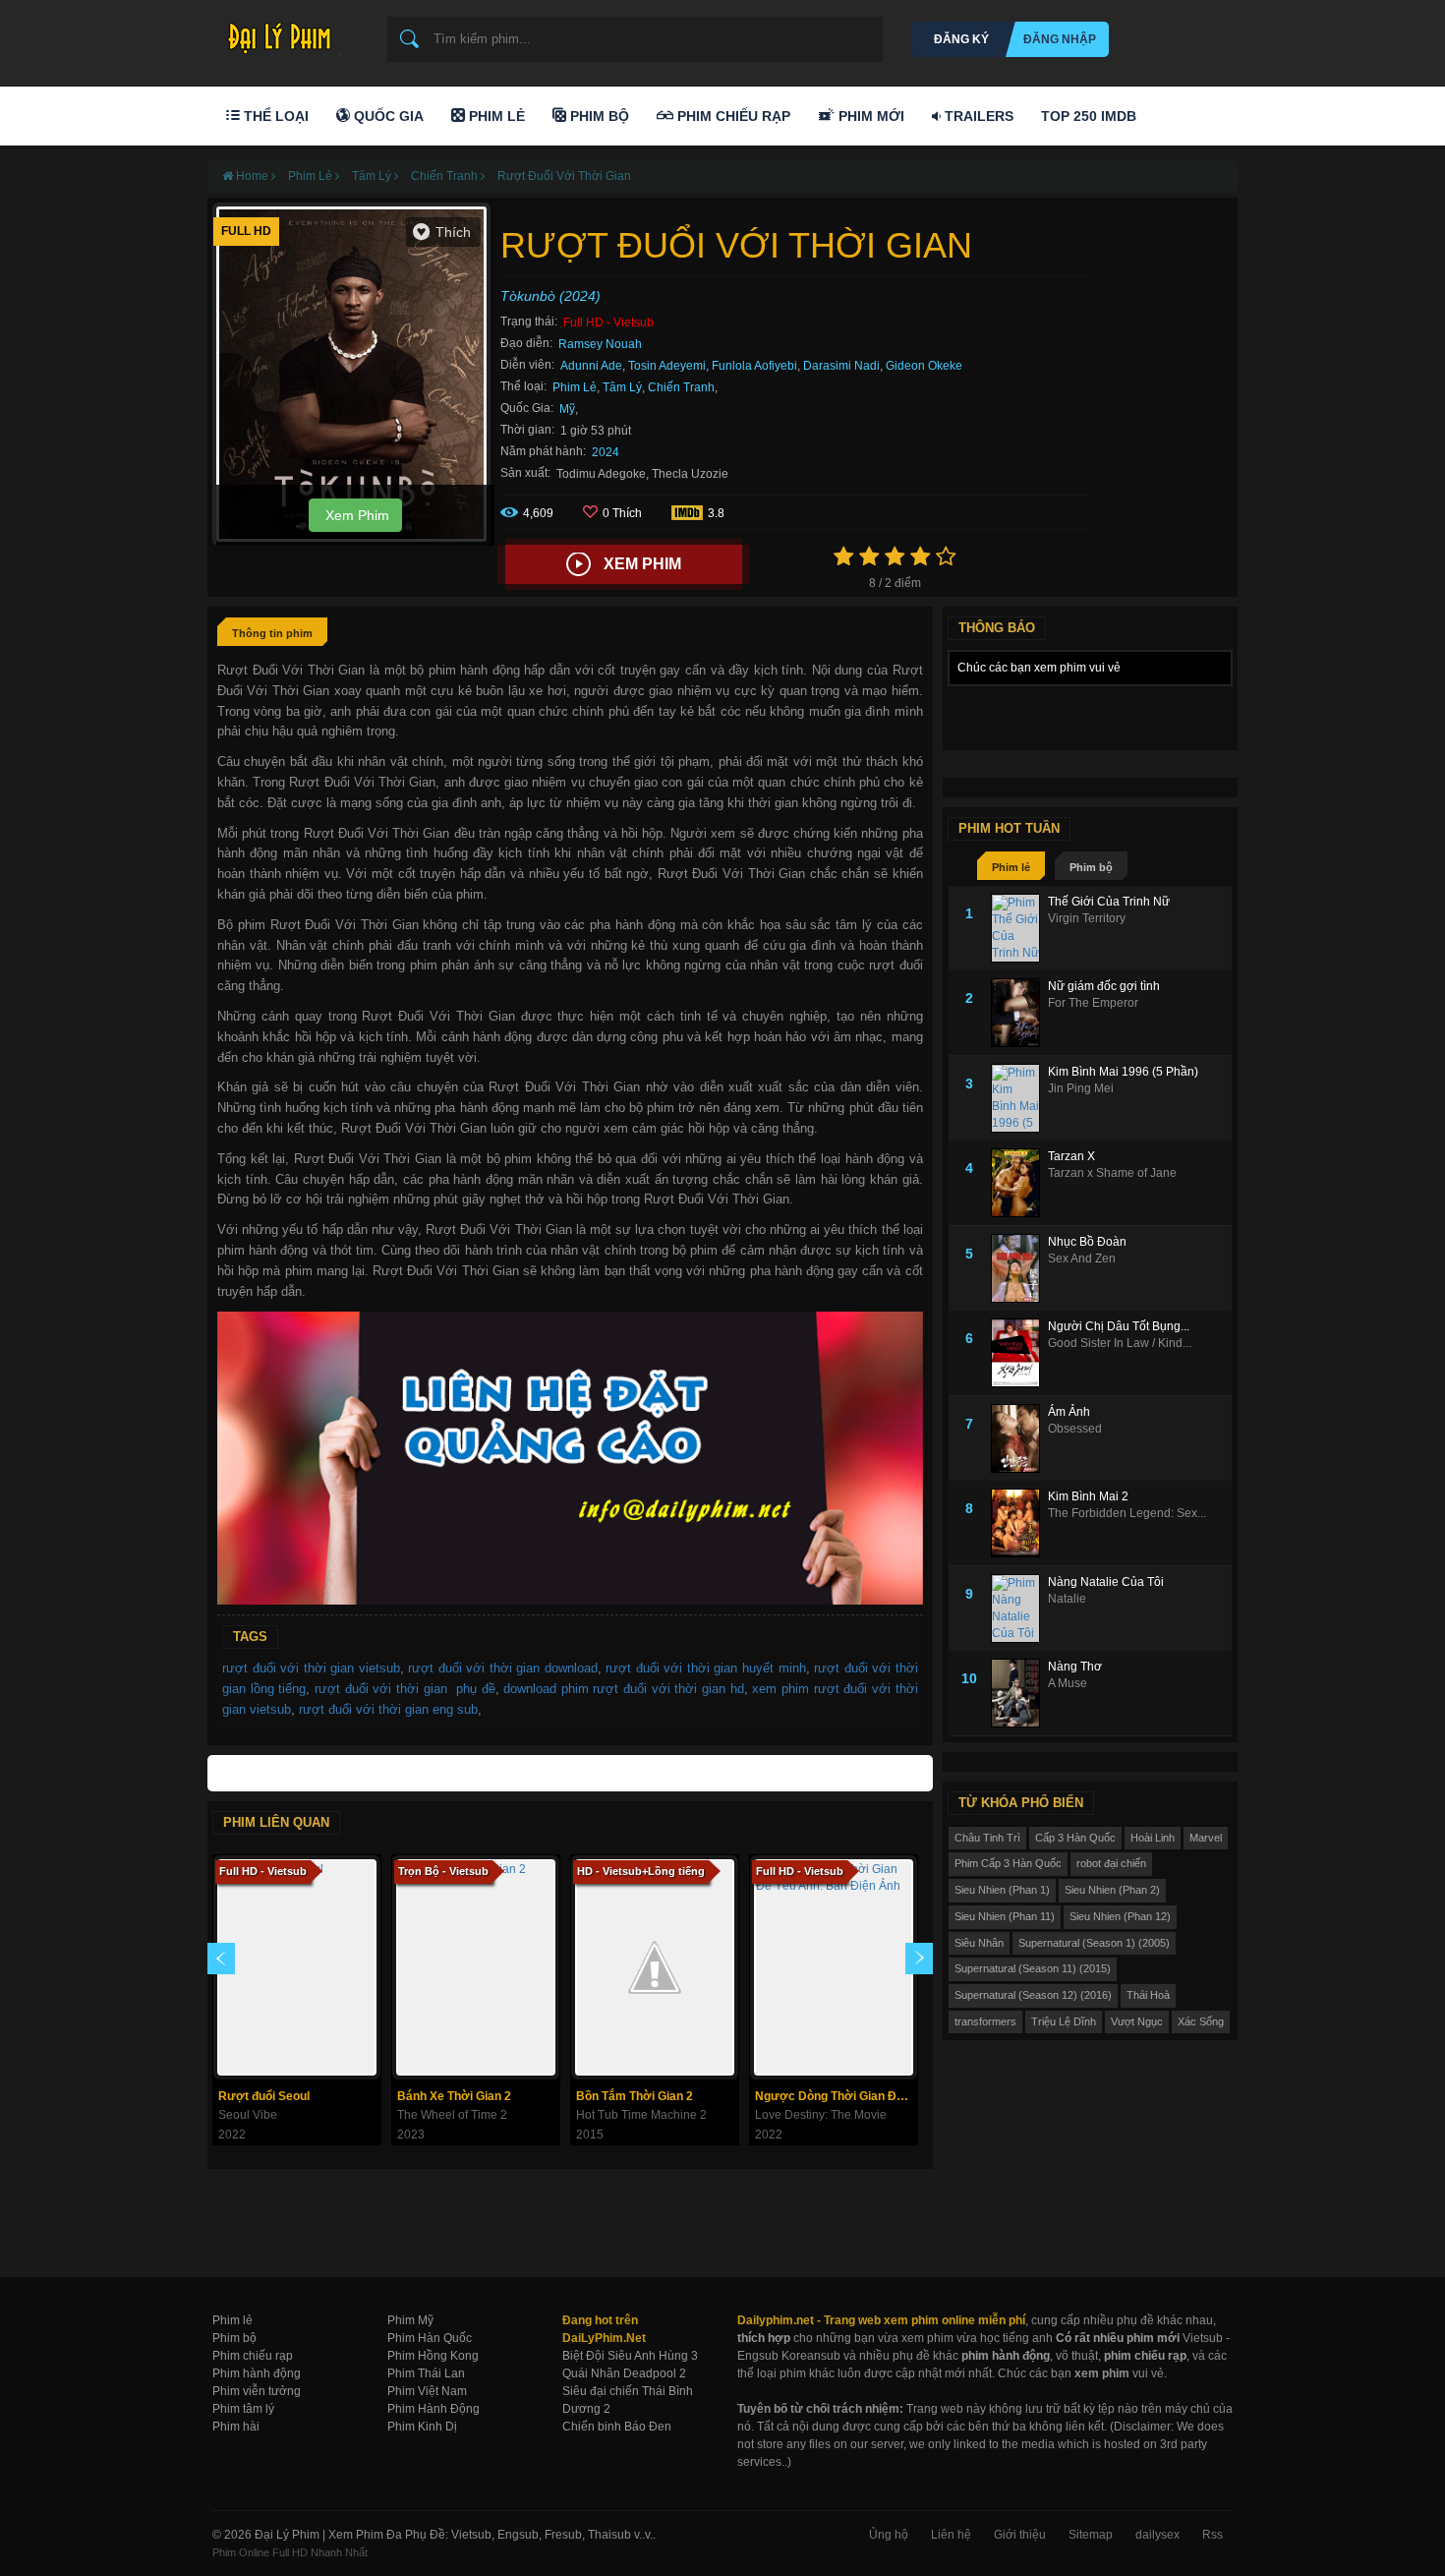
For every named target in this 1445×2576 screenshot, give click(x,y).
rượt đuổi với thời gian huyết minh (705, 1668)
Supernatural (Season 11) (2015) (1033, 1968)
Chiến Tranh (681, 387)
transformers (985, 2021)
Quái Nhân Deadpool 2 (624, 2373)
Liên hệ (951, 2535)
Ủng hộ (889, 2535)
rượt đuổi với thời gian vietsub (311, 1668)
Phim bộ (1091, 867)
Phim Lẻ (495, 116)
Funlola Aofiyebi (754, 366)
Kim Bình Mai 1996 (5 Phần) (1123, 1072)
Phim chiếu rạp (253, 2356)
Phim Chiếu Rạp (732, 116)
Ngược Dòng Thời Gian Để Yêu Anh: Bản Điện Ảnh (836, 2096)
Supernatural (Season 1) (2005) (1094, 1943)
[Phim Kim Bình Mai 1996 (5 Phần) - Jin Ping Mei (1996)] (1019, 1098)
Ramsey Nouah (600, 344)
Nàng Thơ (1075, 1667)
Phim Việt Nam (427, 2391)
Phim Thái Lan (426, 2373)
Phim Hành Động (433, 2409)
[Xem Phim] (488, 1709)
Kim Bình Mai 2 (1088, 1496)
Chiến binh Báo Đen (617, 2427)
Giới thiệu (1020, 2535)
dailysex (1157, 2535)
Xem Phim (355, 515)
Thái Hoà (1148, 1995)
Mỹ (567, 409)
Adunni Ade (591, 366)
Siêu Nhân (979, 1943)
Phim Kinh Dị (422, 2427)
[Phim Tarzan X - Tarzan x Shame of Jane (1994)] (1019, 1183)
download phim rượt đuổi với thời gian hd (624, 1689)
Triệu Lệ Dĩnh (1064, 2021)
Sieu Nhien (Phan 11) (1005, 1916)
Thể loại (274, 116)
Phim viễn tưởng (257, 2391)
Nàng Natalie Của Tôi (1106, 1582)
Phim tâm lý (243, 2409)
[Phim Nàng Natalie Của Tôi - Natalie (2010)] (1019, 1609)
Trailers (977, 116)
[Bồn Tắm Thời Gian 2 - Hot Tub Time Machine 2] (655, 1967)
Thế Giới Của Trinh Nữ (1109, 902)
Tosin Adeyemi (667, 366)
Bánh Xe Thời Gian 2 (454, 2096)
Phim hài (236, 2427)
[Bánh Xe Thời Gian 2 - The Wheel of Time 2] (476, 1967)
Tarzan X (1071, 1156)
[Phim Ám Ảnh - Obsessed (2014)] (1019, 1438)
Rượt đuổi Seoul (264, 2096)
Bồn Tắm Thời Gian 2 (635, 2096)
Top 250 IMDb (1089, 116)
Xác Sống (1201, 2021)
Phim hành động (257, 2373)
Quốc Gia (387, 116)
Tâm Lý (622, 387)
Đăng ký (961, 39)
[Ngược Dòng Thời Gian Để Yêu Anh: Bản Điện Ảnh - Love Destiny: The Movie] (834, 1967)
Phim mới (869, 116)
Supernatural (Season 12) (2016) (1033, 1995)
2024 (606, 452)
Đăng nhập (1060, 39)
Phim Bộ (598, 116)
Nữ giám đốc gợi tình (1104, 986)
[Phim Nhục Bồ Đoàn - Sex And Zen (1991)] (1019, 1268)
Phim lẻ (1011, 867)
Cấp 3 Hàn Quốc (1075, 1838)
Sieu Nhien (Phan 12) (1120, 1916)
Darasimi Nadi (841, 366)
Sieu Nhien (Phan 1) (1002, 1890)
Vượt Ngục (1137, 2021)
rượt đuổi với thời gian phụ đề (405, 1689)
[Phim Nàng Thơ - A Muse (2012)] (1019, 1693)
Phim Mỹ (410, 2320)
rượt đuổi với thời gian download (503, 1668)
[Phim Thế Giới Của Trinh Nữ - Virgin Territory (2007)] (1019, 928)
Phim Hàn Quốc (430, 2338)
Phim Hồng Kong (433, 2356)
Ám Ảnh (1069, 1412)
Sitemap (1091, 2535)
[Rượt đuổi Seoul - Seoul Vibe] (297, 1967)
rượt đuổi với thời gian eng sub (388, 1709)
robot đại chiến (1111, 1863)
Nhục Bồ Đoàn (1087, 1242)
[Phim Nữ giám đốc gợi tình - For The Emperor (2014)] (1019, 1013)
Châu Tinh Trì (987, 1838)
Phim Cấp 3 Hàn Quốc (1008, 1863)
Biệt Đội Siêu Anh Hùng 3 (630, 2356)
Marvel (1206, 1838)
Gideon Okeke (924, 366)
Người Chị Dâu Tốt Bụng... (1119, 1326)
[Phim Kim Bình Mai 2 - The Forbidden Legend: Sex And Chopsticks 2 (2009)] (1019, 1523)
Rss (1213, 2535)
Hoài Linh (1153, 1838)
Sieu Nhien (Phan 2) (1112, 1890)
